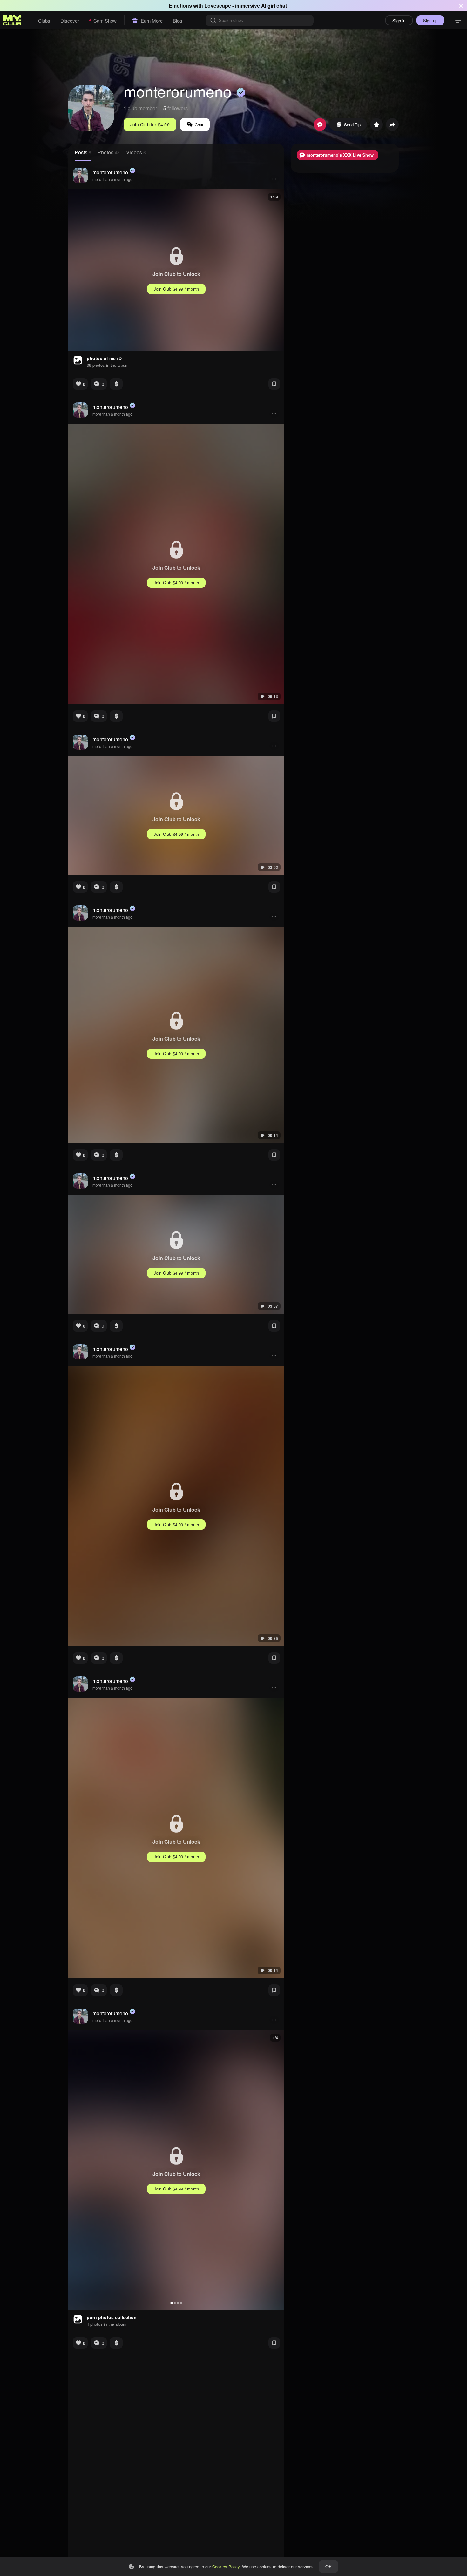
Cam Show (105, 20)
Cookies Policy (226, 2567)
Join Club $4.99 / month (176, 289)
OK (328, 2566)
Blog (177, 20)
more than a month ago (112, 179)
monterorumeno (110, 172)
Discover (70, 20)
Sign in (399, 20)
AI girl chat (274, 6)
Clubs (44, 20)
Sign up (430, 20)
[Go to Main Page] (12, 20)
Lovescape (218, 6)
